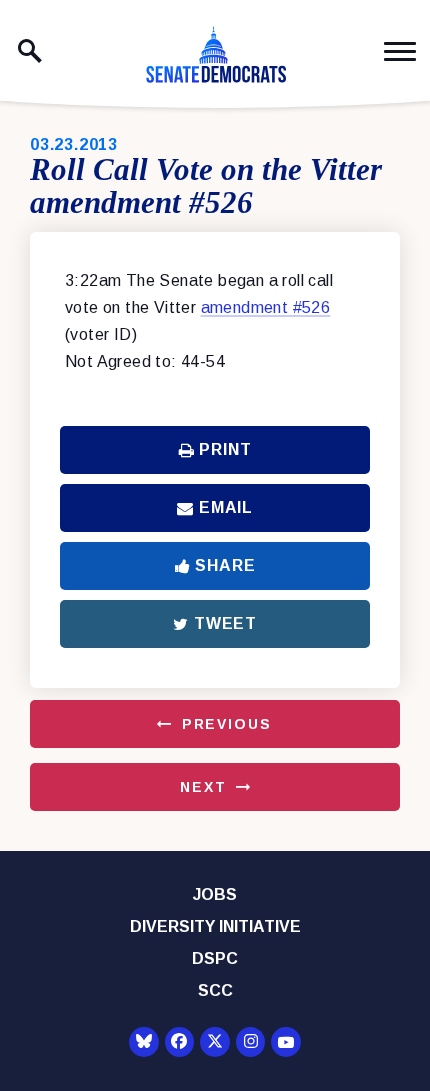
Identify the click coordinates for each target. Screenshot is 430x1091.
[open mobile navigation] (400, 51)
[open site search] (30, 51)
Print (225, 449)
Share (225, 565)
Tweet (225, 623)
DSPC (215, 958)
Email (226, 507)
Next (203, 787)
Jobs (215, 894)
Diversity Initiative (215, 926)
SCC (215, 990)
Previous (227, 724)
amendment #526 (266, 307)
